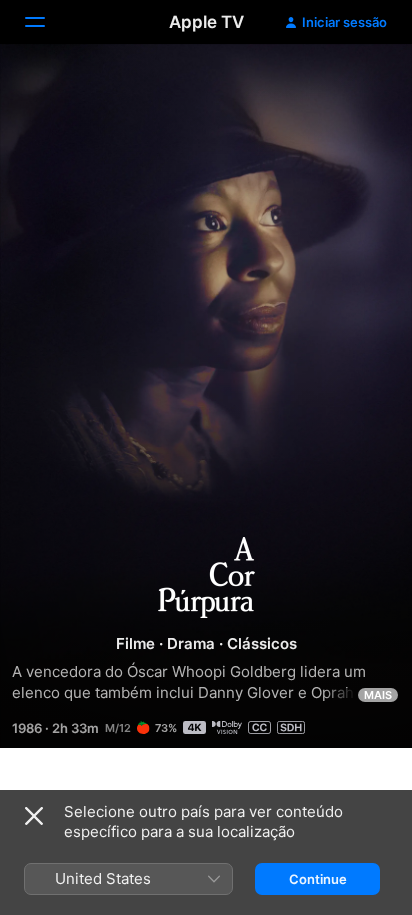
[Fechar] (34, 816)
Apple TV (206, 22)
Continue (318, 879)
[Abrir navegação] (47, 22)
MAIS (378, 695)
